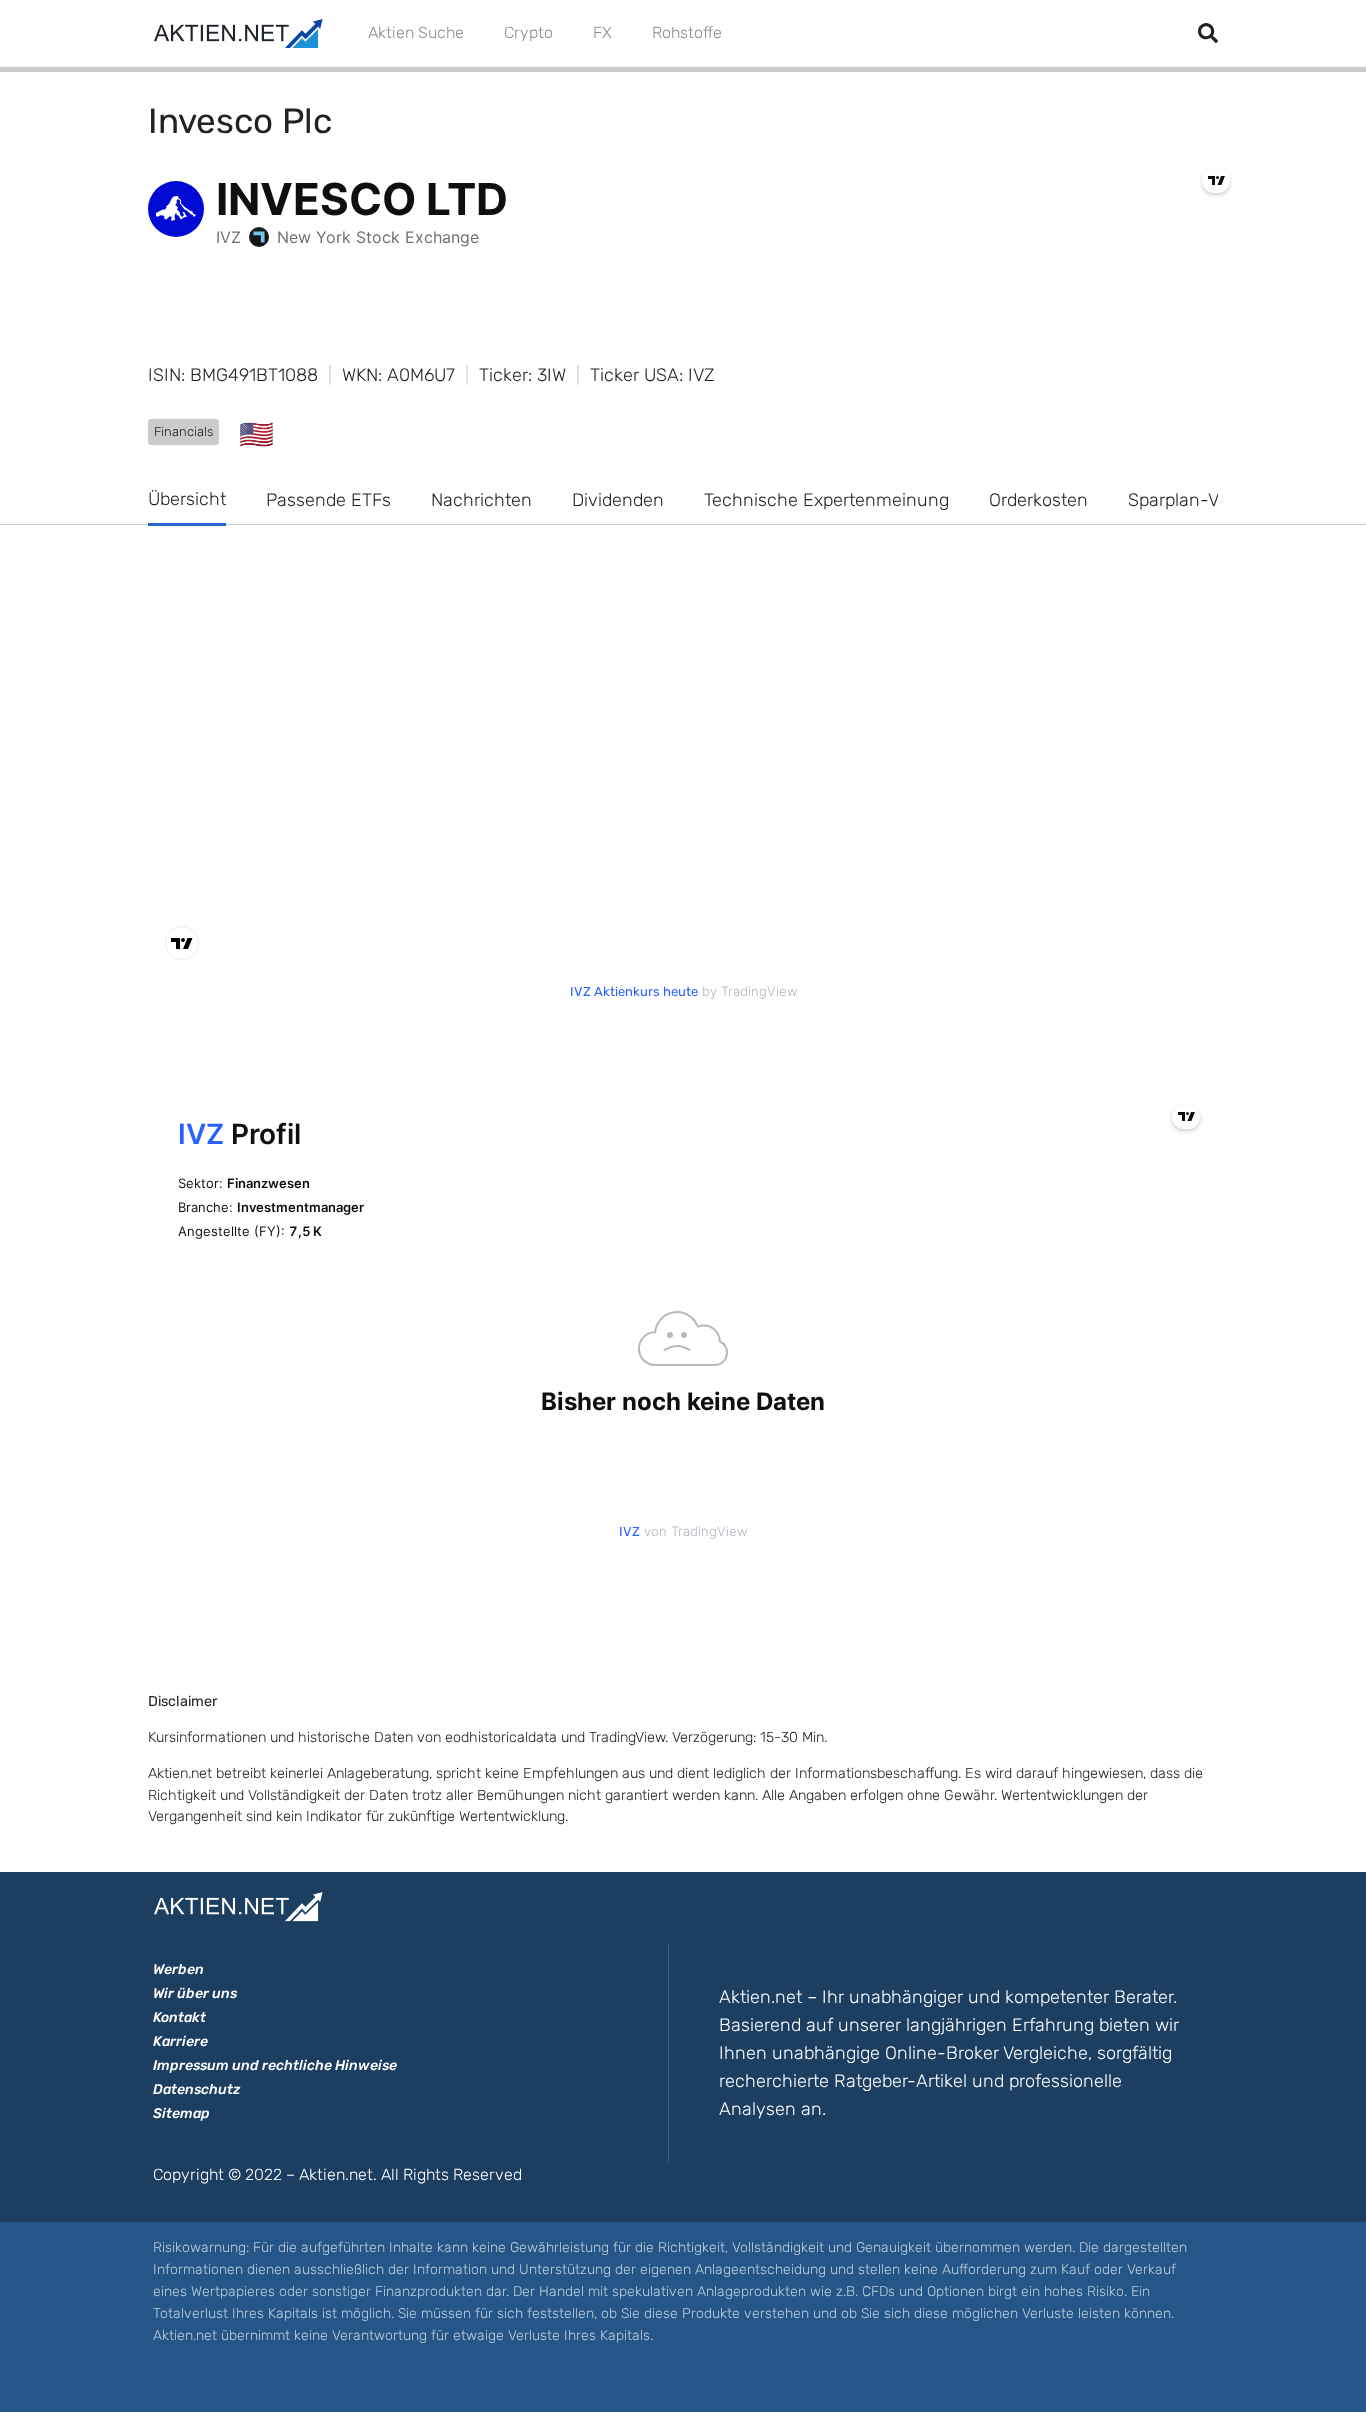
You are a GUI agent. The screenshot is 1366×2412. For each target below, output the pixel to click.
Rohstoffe (687, 32)
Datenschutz (196, 2089)
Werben (178, 1969)
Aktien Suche (416, 32)
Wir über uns (195, 1993)
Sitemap (181, 2113)
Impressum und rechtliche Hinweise (275, 2065)
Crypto (528, 32)
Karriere (180, 2041)
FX (602, 32)
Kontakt (179, 2017)
